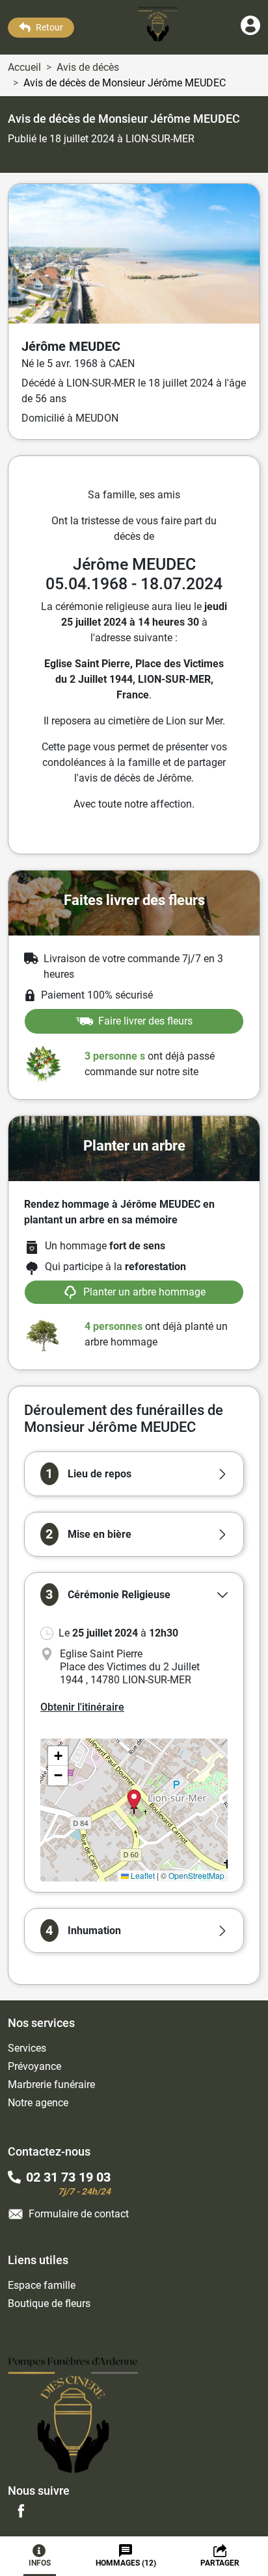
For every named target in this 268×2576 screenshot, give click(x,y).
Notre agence (38, 2103)
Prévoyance (34, 2066)
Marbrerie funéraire (51, 2085)
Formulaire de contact (79, 2214)
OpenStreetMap (196, 1875)
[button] (134, 1474)
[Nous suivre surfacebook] (21, 2510)
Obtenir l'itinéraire (82, 1707)
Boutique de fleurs (49, 2303)
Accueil (24, 67)
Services (27, 2048)
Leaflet (142, 1875)
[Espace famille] (250, 32)
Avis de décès (88, 67)
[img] (134, 1810)
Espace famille (42, 2285)
